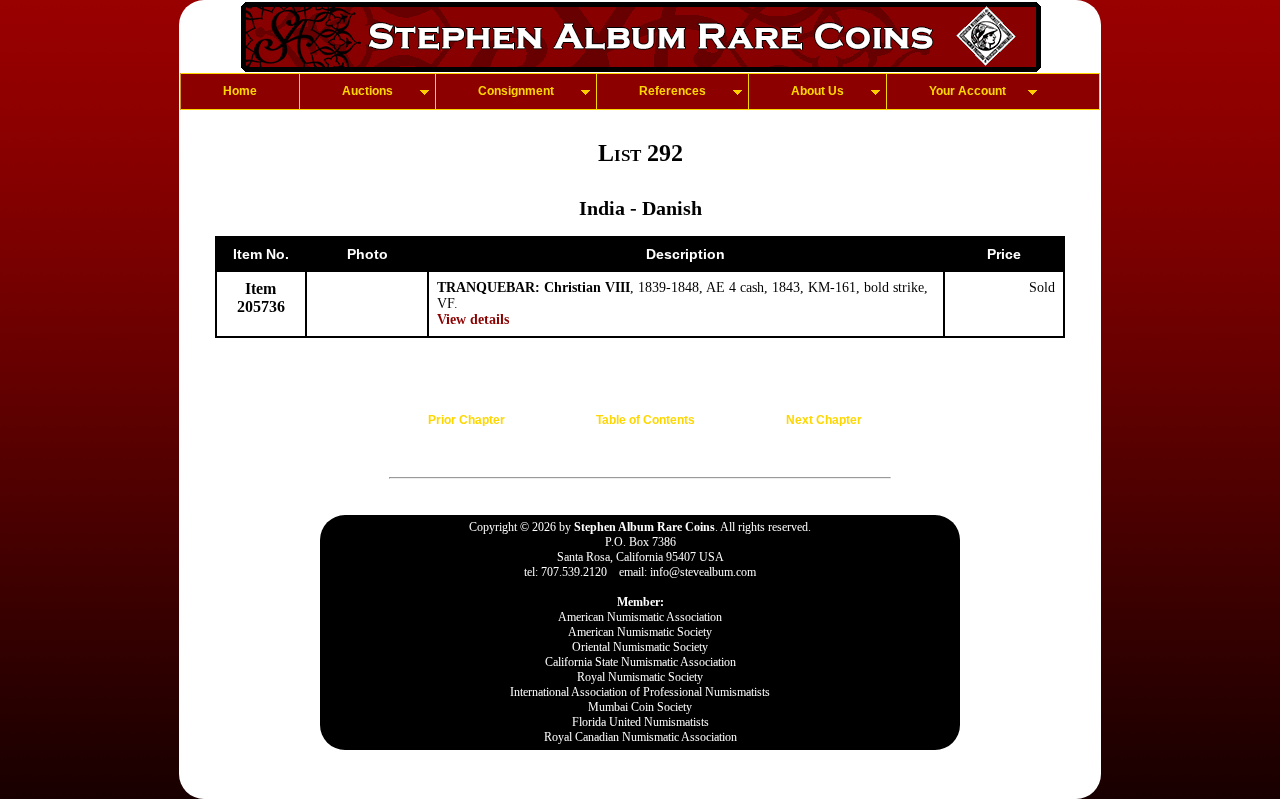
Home (240, 91)
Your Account (967, 91)
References (672, 91)
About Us (817, 91)
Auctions (367, 91)
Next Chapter (824, 420)
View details (473, 319)
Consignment (516, 91)
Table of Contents (645, 420)
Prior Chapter (466, 420)
